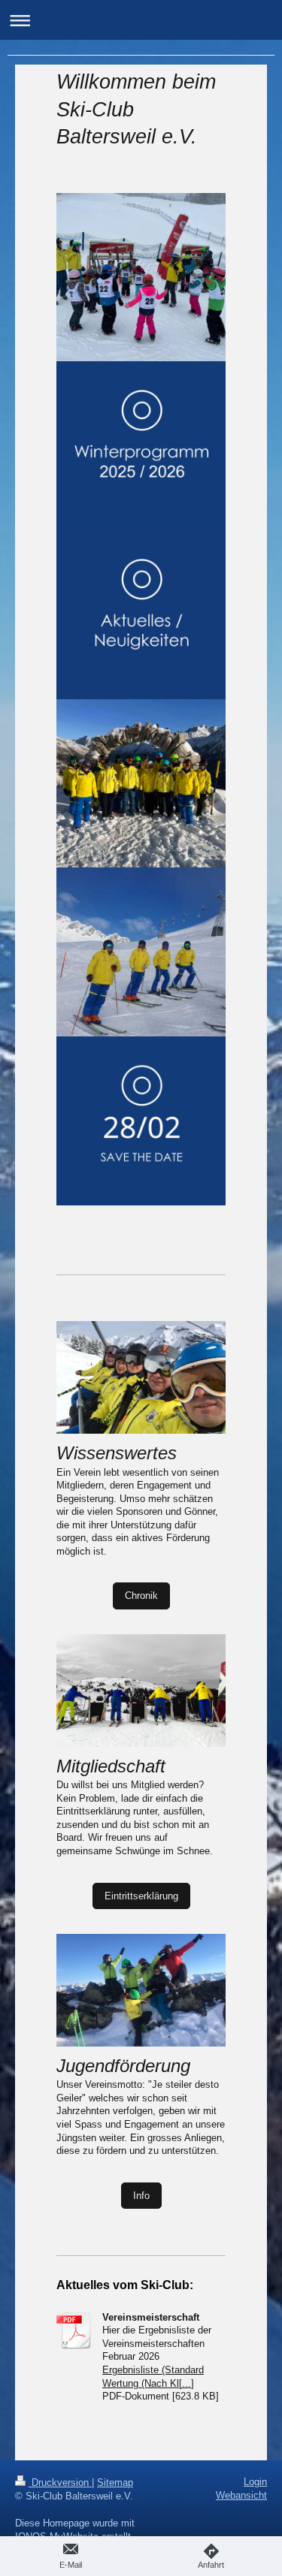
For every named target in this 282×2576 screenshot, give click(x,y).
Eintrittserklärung (141, 1896)
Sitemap (115, 2482)
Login (255, 2482)
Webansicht (241, 2495)
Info (141, 2196)
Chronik (141, 1596)
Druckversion (60, 2482)
